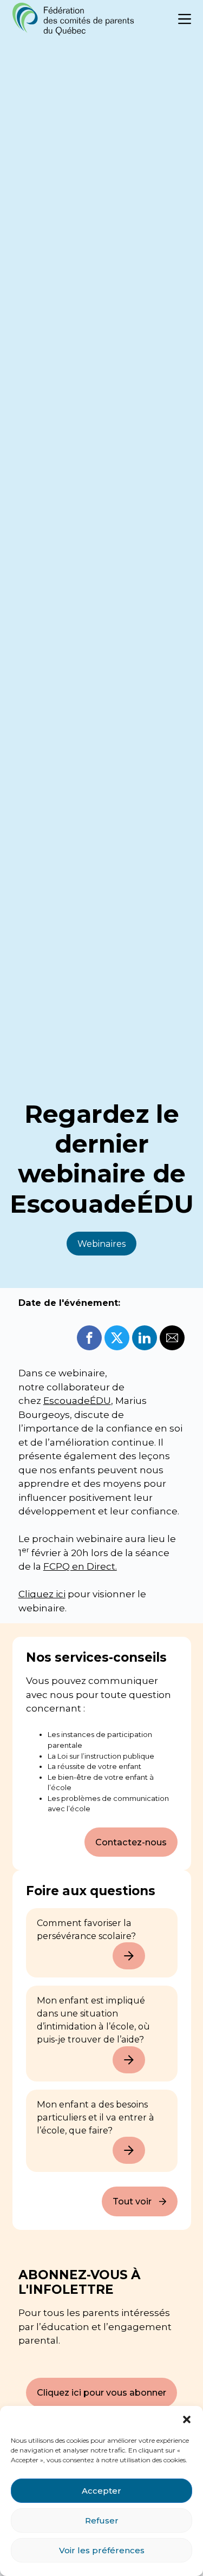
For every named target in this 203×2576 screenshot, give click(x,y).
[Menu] (185, 19)
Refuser (102, 2520)
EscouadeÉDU (77, 1401)
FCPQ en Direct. (80, 1566)
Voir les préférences (102, 2550)
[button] (187, 2419)
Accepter (101, 2491)
